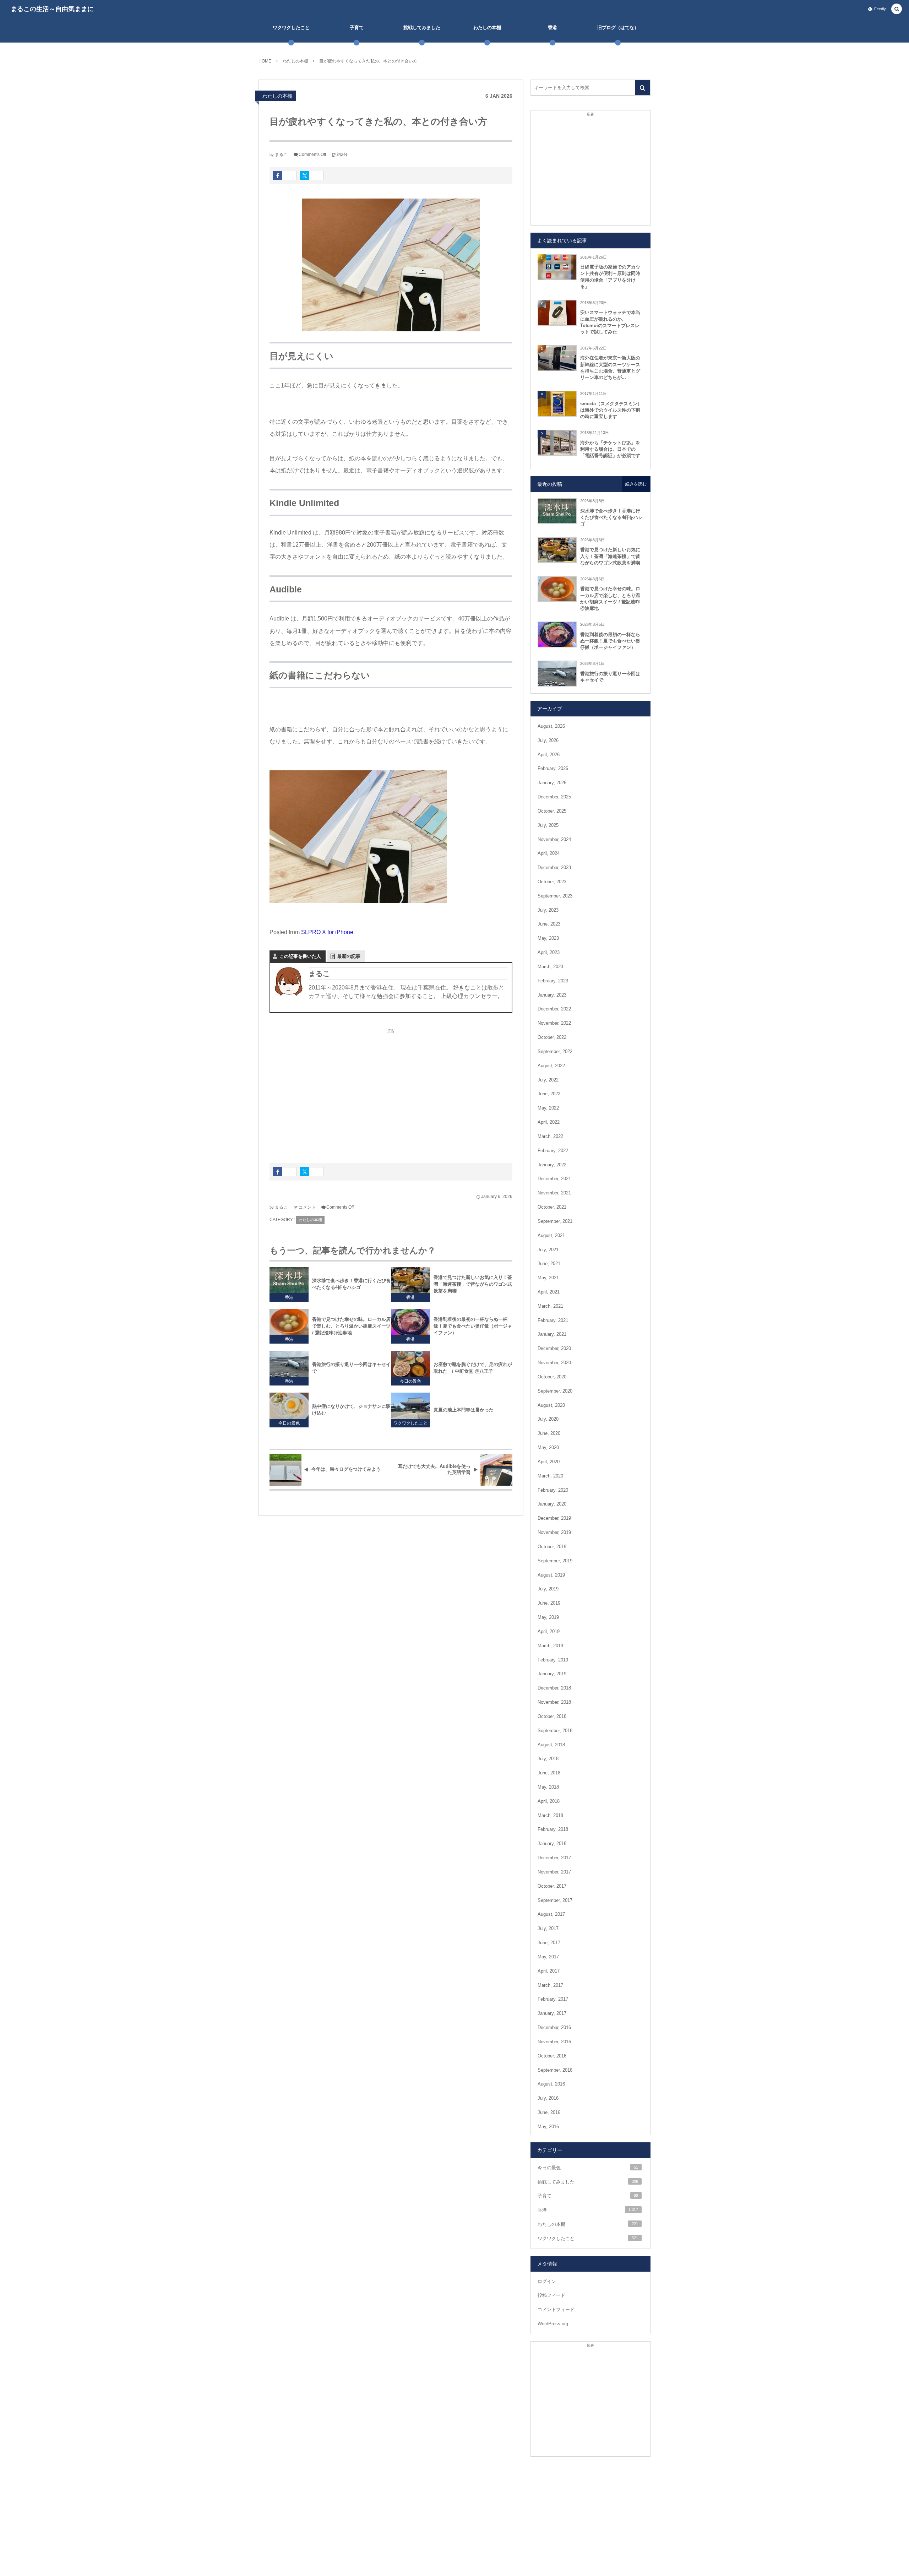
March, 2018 (550, 1815)
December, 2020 (554, 1348)
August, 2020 (551, 1405)
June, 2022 (549, 1094)
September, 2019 (555, 1561)
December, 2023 (554, 867)
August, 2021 (551, 1235)
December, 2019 (554, 1518)
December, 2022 (554, 1009)
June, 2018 (549, 1773)
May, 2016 (548, 2127)
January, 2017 (552, 2013)
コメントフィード (556, 2309)
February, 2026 (553, 768)
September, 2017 (555, 1900)
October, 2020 (552, 1377)
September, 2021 (555, 1221)
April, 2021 (549, 1292)
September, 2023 (555, 896)
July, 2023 (548, 910)
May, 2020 (548, 1447)
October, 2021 (552, 1207)
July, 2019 (548, 1589)
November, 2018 (554, 1702)
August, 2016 (551, 2084)
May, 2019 (548, 1617)
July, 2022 (548, 1080)
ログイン (547, 2281)
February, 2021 (553, 1320)
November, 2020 (554, 1363)
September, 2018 (555, 1731)
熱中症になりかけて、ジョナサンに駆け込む (351, 1410)
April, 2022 (549, 1122)
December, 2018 (554, 1688)
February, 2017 (553, 1999)
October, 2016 (552, 2056)
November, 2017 (554, 1872)
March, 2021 (550, 1306)
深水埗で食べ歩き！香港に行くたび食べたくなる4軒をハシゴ (351, 1284)
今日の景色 (410, 1381)
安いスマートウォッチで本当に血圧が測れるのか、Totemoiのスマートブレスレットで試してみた (610, 322)
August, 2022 (551, 1066)
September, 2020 (555, 1391)
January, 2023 (552, 995)
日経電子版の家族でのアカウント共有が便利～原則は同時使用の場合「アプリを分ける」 (610, 277)
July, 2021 (548, 1250)
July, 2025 (548, 825)
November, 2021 (554, 1193)
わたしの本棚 (277, 96)
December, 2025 (554, 797)
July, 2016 (548, 2098)
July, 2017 (548, 1928)
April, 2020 (549, 1462)
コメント (307, 1207)
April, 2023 (549, 952)
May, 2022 (548, 1108)
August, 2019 (551, 1575)
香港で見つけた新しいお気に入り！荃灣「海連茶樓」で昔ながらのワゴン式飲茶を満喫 (473, 1284)
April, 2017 (549, 1971)
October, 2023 (552, 882)
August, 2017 (551, 1914)
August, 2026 (551, 726)
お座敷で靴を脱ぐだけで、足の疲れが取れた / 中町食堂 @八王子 (473, 1368)
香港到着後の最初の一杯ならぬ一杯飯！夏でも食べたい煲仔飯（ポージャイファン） (473, 1326)
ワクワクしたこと (410, 1423)
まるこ (281, 154)
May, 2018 (548, 1787)
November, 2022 (554, 1023)
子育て (588, 2196)
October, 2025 (552, 811)
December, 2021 (554, 1179)
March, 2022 (550, 1136)
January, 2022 (552, 1165)
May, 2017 (548, 1957)
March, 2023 (550, 967)
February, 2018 (553, 1829)
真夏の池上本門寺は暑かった (464, 1410)
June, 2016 (549, 2112)
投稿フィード (551, 2295)
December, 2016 (554, 2027)
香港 (289, 1297)
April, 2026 (549, 755)
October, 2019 (552, 1547)
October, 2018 (552, 1716)
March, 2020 (550, 1476)
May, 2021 (548, 1278)
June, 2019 (549, 1603)
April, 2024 (549, 853)
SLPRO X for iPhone (327, 932)
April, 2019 (549, 1631)
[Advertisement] (391, 1092)
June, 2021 (549, 1263)
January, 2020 (552, 1504)
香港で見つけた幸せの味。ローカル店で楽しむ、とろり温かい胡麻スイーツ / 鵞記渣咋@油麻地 (351, 1326)
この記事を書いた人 (300, 956)
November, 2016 (554, 2042)
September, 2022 (555, 1051)
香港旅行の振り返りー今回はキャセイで (351, 1368)
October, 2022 (552, 1037)
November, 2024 (554, 839)
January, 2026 (552, 783)
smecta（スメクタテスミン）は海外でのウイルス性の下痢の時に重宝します (611, 410)
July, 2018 (548, 1759)
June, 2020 (549, 1433)
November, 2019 (554, 1532)
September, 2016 (555, 2070)
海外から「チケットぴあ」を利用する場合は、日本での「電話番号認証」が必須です (610, 449)
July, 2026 (548, 740)
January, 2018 (552, 1843)
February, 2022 (553, 1151)
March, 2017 (550, 1985)
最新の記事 (349, 956)
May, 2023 (548, 938)
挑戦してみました (588, 2182)
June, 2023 (549, 924)
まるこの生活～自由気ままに (52, 9)
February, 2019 (553, 1660)
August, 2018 (551, 1745)
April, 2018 (549, 1801)
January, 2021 (552, 1334)
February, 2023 (553, 981)
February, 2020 (553, 1490)
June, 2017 (549, 1943)
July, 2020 (548, 1419)
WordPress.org (553, 2324)
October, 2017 (552, 1886)
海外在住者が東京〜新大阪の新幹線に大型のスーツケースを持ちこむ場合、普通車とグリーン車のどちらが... (610, 368)
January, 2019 (552, 1674)
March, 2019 (550, 1646)
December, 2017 (554, 1858)
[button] (897, 9)
